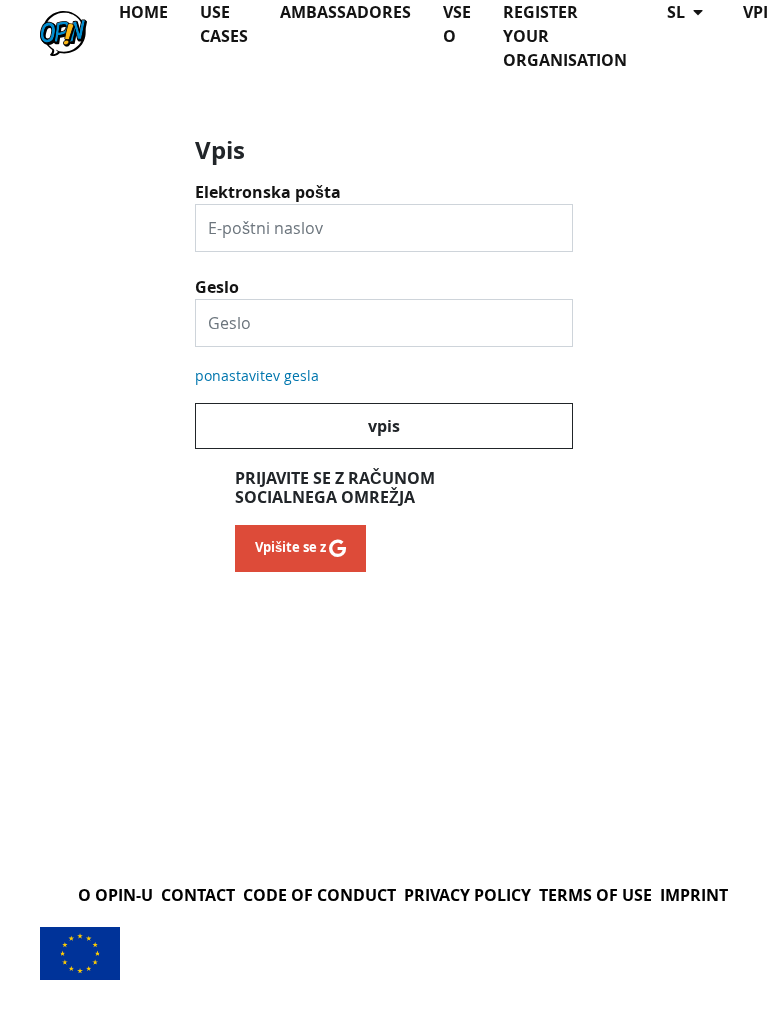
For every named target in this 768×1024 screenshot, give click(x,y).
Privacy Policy (467, 895)
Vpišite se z (292, 547)
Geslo (217, 280)
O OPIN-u (115, 895)
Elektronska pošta (268, 185)
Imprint (694, 895)
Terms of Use (595, 895)
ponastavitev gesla (257, 375)
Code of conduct (319, 895)
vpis (384, 426)
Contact (198, 895)
